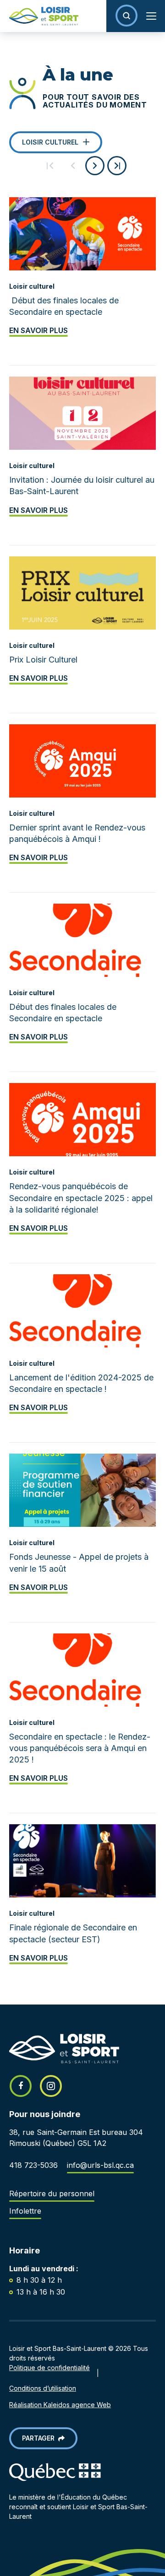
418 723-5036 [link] (33, 2165)
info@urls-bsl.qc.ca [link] (100, 2165)
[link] (39, 16)
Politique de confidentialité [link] (49, 2368)
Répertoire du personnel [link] (52, 2193)
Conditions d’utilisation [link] (43, 2388)
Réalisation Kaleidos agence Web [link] (60, 2405)
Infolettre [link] (25, 2211)
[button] (126, 16)
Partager (40, 2438)
